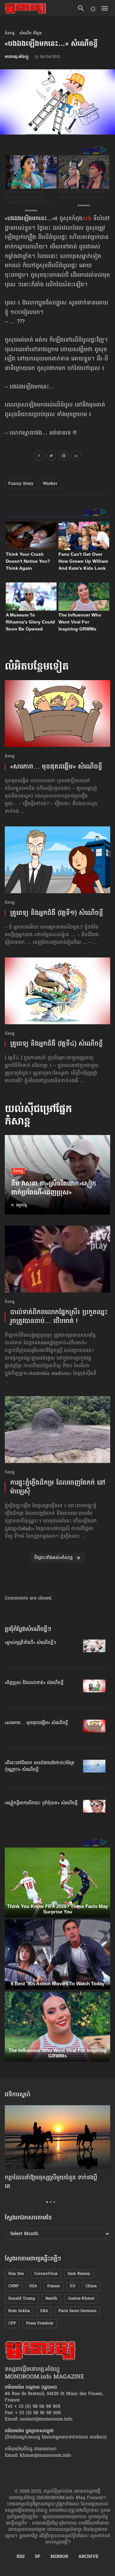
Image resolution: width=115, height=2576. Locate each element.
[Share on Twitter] (51, 457)
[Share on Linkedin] (76, 457)
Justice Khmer (81, 2299)
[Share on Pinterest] (64, 457)
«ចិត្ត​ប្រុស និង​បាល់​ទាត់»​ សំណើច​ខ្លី (34, 1683)
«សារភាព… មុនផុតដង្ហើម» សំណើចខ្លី (56, 767)
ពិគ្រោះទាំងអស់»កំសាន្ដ (54, 1558)
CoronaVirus (46, 2274)
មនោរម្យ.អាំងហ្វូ (17, 57)
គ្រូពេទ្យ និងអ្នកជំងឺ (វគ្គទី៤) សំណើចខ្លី (57, 1044)
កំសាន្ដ (10, 34)
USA (33, 2286)
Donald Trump (22, 2299)
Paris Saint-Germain (77, 2311)
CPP (12, 2323)
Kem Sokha (19, 2311)
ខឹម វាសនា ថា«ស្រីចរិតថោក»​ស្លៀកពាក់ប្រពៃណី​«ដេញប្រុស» (54, 1189)
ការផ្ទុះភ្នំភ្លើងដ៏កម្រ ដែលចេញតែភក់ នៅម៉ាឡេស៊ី (58, 1487)
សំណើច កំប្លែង (31, 34)
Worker (50, 484)
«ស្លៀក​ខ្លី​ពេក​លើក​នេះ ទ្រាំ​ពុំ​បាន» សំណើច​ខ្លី (41, 1803)
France (54, 2286)
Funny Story (21, 484)
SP (38, 2557)
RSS (21, 2557)
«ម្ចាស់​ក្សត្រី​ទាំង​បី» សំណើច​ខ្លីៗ (31, 1643)
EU (73, 2286)
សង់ (87, 219)
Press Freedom (40, 2323)
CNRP (14, 2286)
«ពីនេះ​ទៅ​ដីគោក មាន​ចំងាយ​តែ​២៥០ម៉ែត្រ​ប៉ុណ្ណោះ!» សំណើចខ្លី (40, 1766)
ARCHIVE (88, 2557)
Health (51, 2299)
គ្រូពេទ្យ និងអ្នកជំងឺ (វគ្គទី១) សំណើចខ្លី (57, 913)
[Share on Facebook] (39, 457)
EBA (44, 2311)
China (91, 2286)
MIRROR (59, 2557)
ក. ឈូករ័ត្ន (19, 1205)
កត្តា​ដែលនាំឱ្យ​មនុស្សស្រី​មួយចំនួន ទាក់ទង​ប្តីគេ (51, 2182)
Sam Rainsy (79, 2274)
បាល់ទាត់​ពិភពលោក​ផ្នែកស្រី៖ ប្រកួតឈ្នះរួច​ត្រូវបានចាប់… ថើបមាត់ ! (59, 1317)
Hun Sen (16, 2274)
